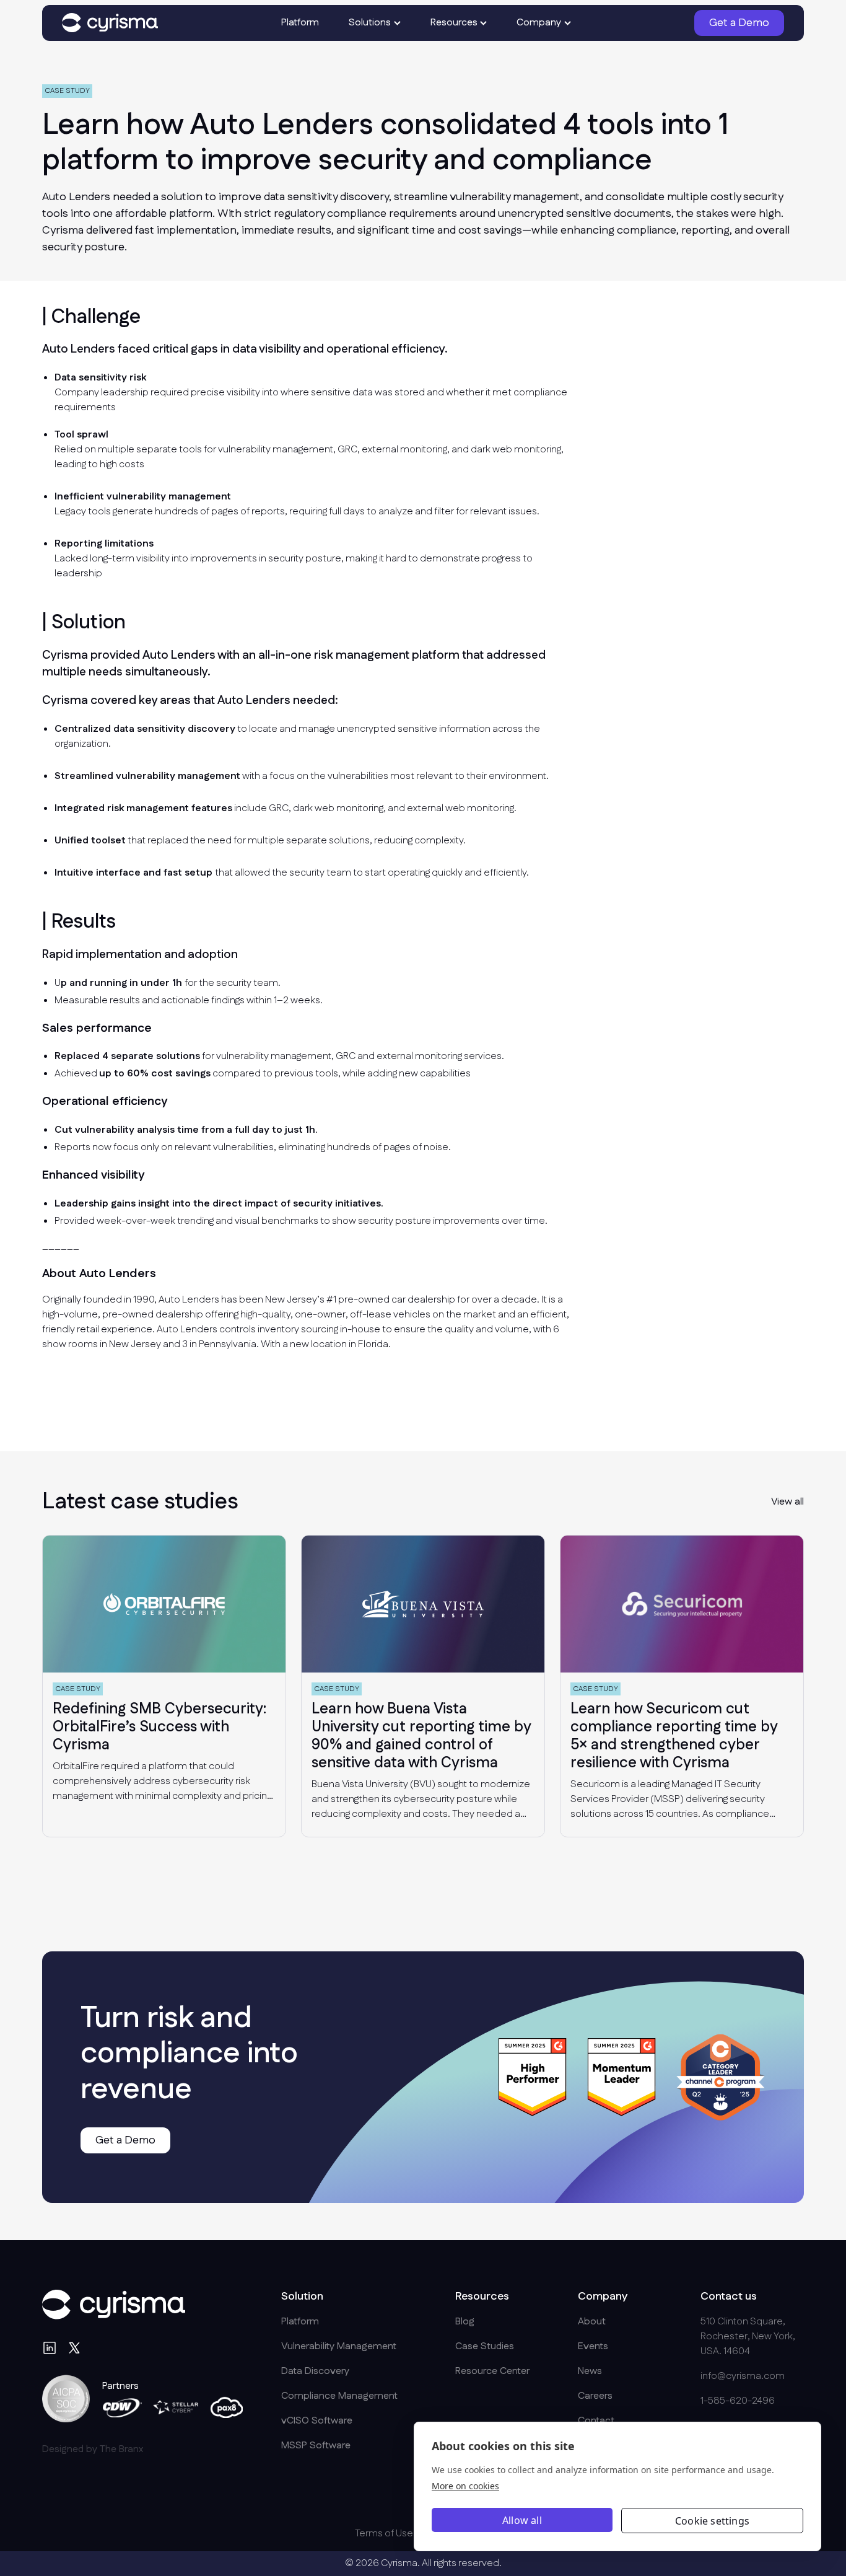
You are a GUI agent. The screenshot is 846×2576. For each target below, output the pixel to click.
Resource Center (492, 2371)
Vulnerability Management (339, 2346)
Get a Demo (739, 23)
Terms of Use (384, 2534)
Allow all (522, 2520)
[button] (375, 23)
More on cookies (465, 2486)
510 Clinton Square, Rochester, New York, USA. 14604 (748, 2336)
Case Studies (485, 2346)
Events (593, 2346)
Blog (465, 2322)
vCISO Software (317, 2421)
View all (787, 1502)
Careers (595, 2396)
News (590, 2371)
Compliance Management (339, 2396)
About (592, 2322)
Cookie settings (712, 2521)
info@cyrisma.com (743, 2376)
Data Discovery (315, 2371)
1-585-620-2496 (738, 2401)
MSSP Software (316, 2446)
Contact (596, 2421)
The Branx (121, 2449)
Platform (300, 23)
